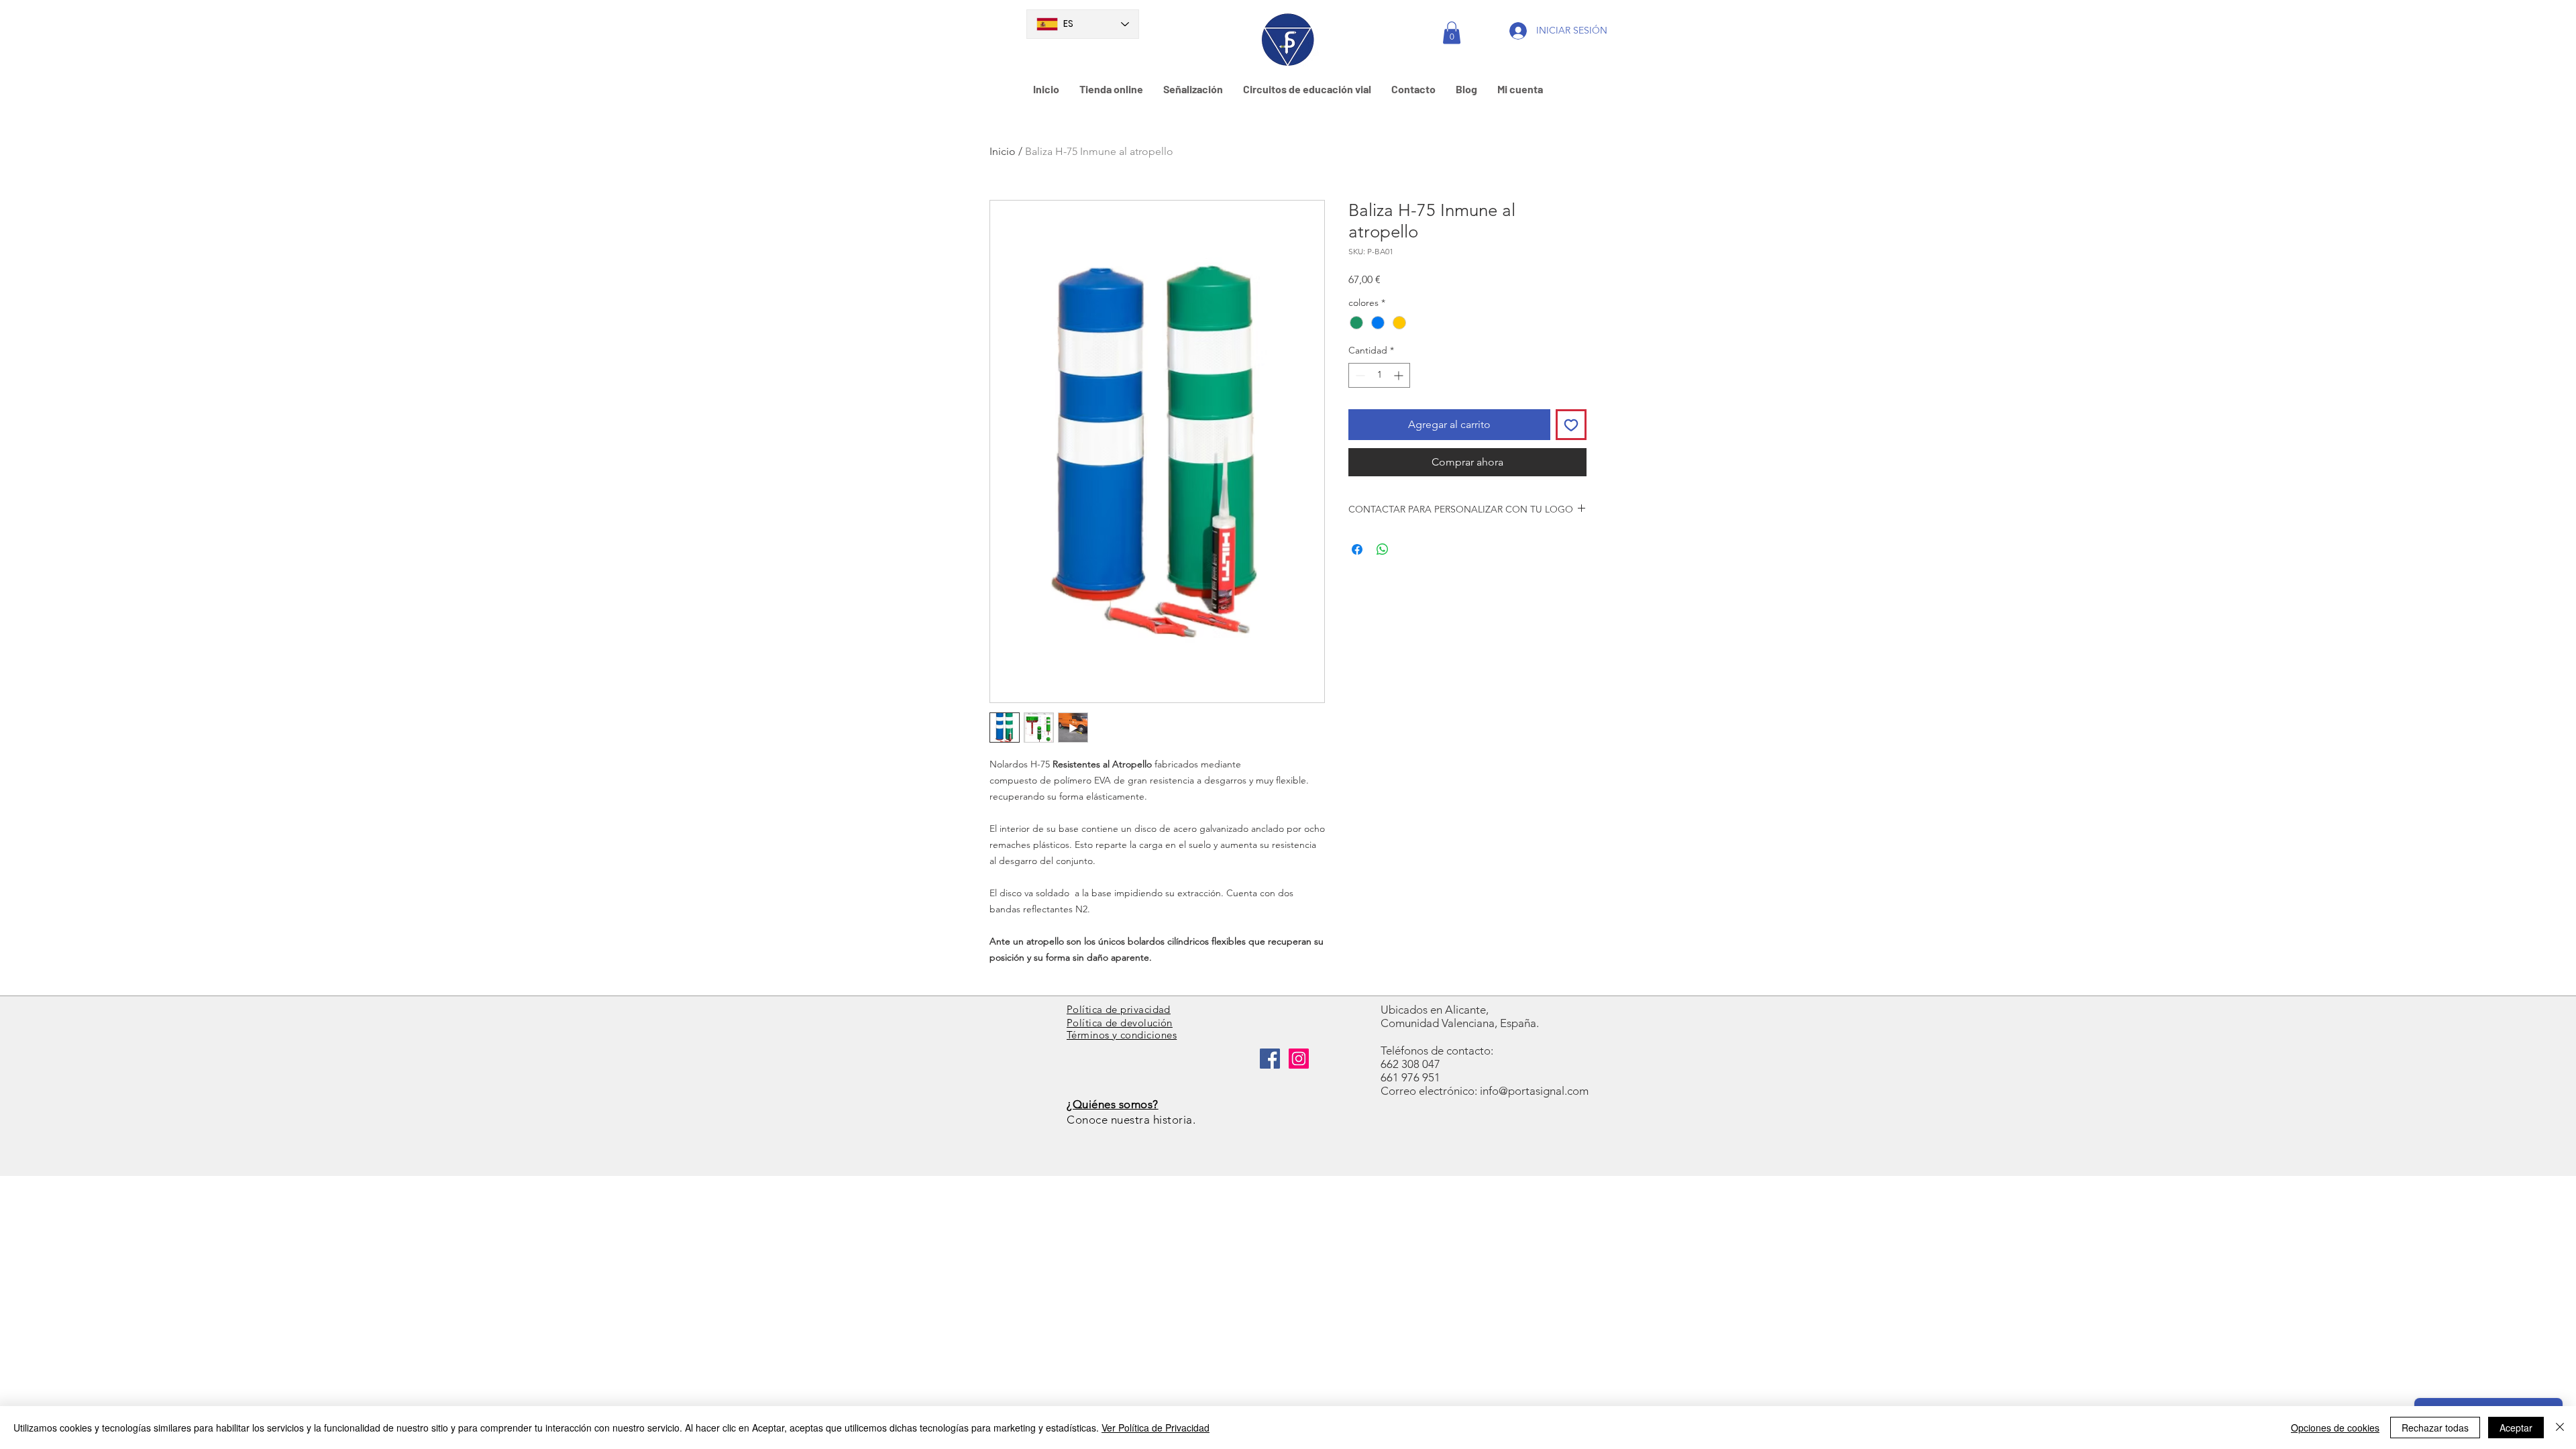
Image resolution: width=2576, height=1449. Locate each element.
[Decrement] (1359, 375)
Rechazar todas (2435, 1428)
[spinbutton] (1379, 375)
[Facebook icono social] (1270, 1059)
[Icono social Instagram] (1299, 1059)
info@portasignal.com (1534, 1091)
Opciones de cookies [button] (2335, 1428)
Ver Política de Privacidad (1156, 1428)
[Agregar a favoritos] (1571, 425)
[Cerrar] (2560, 1428)
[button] (1452, 33)
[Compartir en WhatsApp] (1383, 549)
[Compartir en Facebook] (1357, 549)
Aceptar (2516, 1428)
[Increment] (1400, 375)
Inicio (1003, 151)
